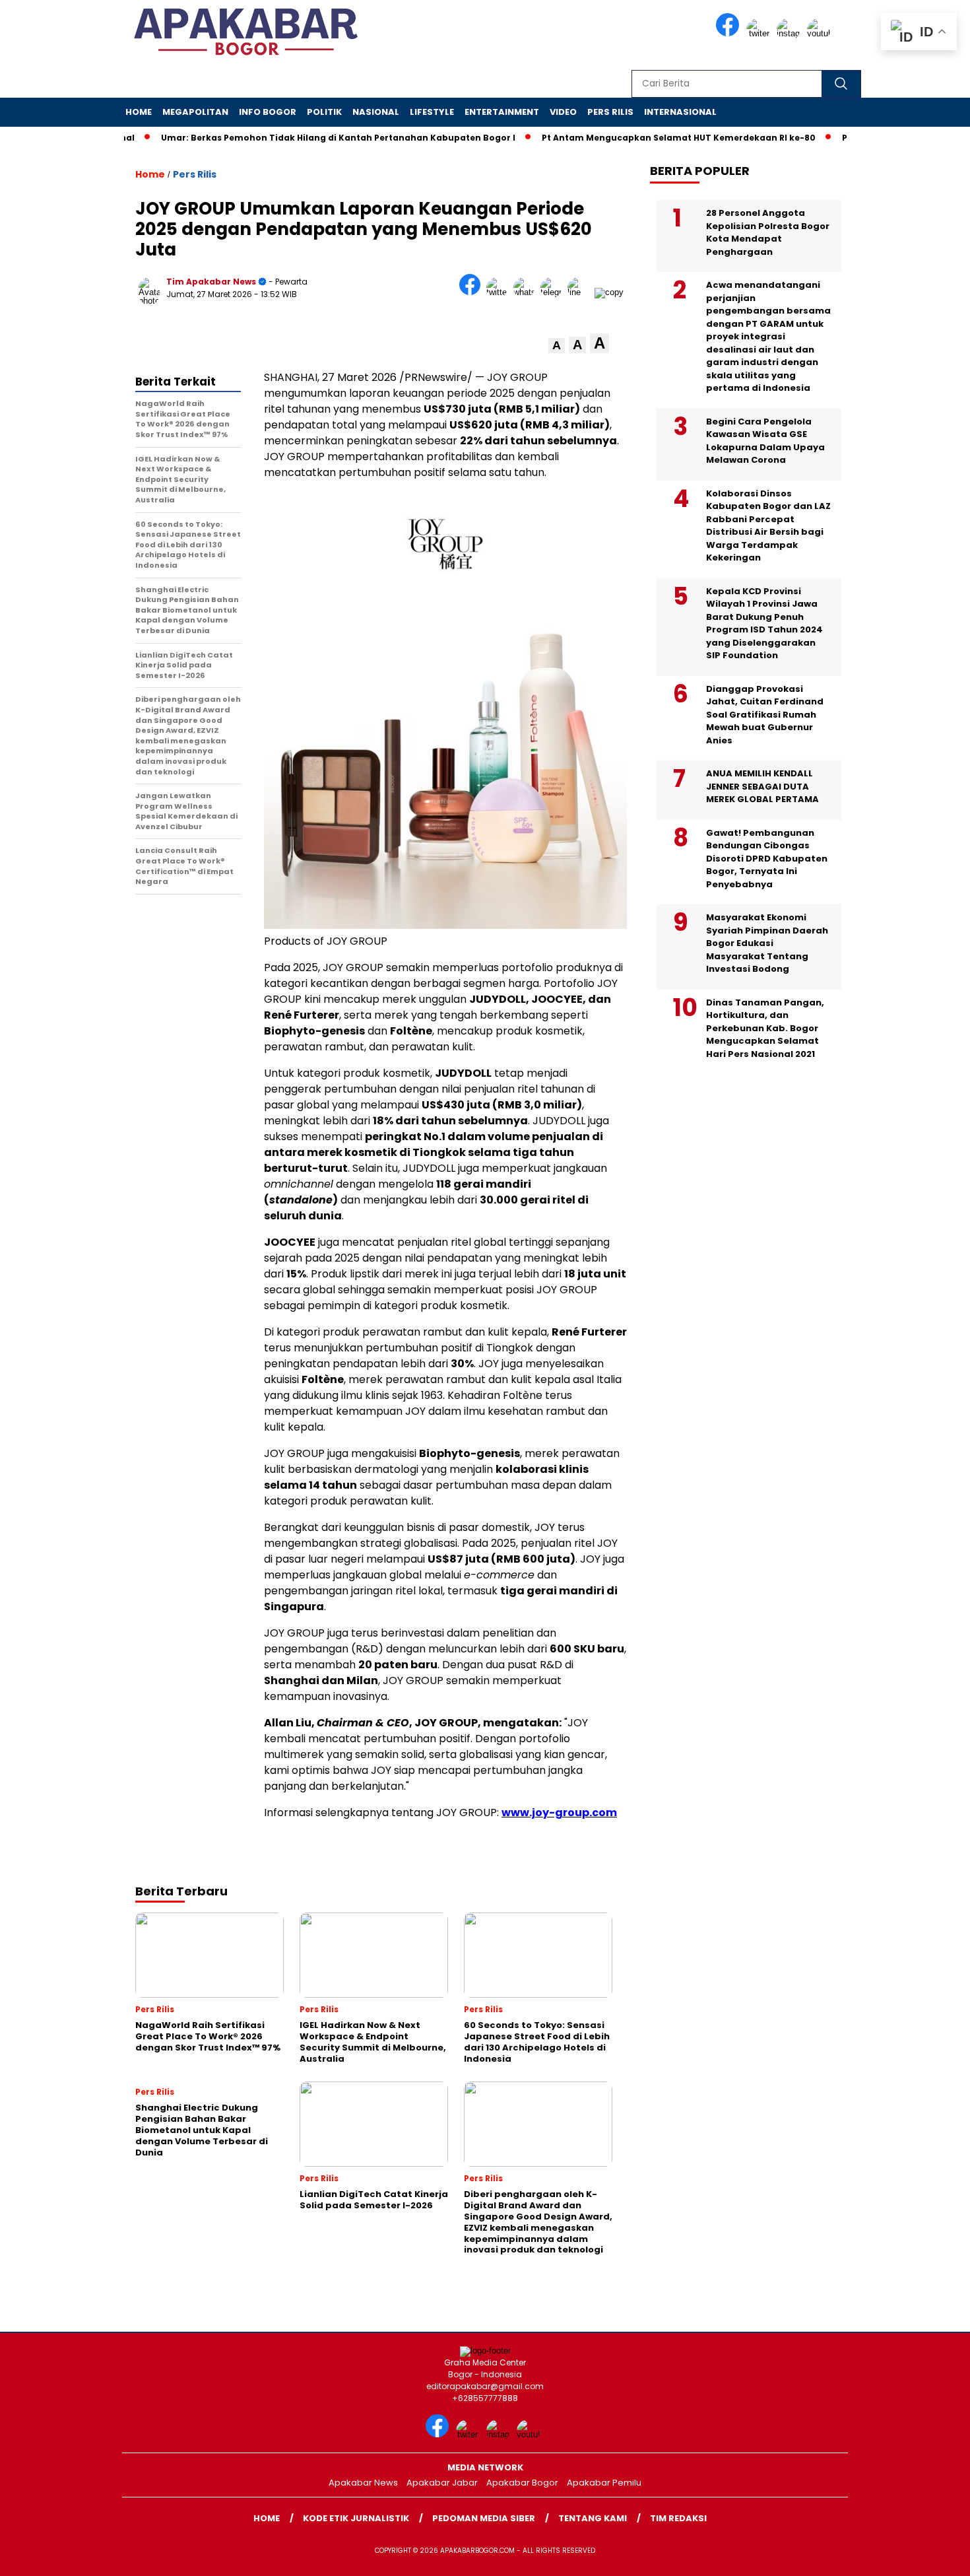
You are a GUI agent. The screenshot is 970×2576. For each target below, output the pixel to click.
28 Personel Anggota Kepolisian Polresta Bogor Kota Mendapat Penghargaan (768, 232)
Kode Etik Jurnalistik (356, 2518)
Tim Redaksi (678, 2518)
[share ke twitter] (500, 292)
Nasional (376, 112)
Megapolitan (195, 112)
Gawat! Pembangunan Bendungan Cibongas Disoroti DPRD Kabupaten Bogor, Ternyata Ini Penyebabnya (767, 859)
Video (563, 112)
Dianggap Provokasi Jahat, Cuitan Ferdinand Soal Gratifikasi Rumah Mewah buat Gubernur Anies (765, 715)
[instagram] (791, 33)
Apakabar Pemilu (604, 2483)
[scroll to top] (930, 2556)
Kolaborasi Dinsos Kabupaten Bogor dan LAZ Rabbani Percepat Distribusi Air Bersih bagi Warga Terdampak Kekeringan (768, 526)
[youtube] (821, 33)
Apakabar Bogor (522, 2483)
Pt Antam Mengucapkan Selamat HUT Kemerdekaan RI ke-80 (638, 138)
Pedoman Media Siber (484, 2518)
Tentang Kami (593, 2518)
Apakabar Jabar (442, 2483)
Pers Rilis (610, 112)
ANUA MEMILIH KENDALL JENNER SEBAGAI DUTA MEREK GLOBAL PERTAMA (762, 786)
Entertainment (502, 112)
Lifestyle (432, 112)
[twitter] (760, 33)
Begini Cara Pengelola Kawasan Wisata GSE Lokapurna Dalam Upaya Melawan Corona (765, 441)
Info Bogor (268, 112)
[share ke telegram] (554, 292)
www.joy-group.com (559, 1813)
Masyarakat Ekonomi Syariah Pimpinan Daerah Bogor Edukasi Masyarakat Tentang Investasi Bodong (767, 943)
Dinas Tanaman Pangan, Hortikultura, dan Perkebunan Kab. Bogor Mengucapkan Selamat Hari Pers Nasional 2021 (765, 1028)
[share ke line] (581, 292)
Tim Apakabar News (211, 282)
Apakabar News (363, 2483)
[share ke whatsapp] (527, 292)
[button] (557, 346)
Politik (324, 112)
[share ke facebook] (473, 292)
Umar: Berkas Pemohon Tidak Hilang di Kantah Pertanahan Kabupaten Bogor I (297, 138)
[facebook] (730, 33)
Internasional (680, 112)
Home (139, 112)
